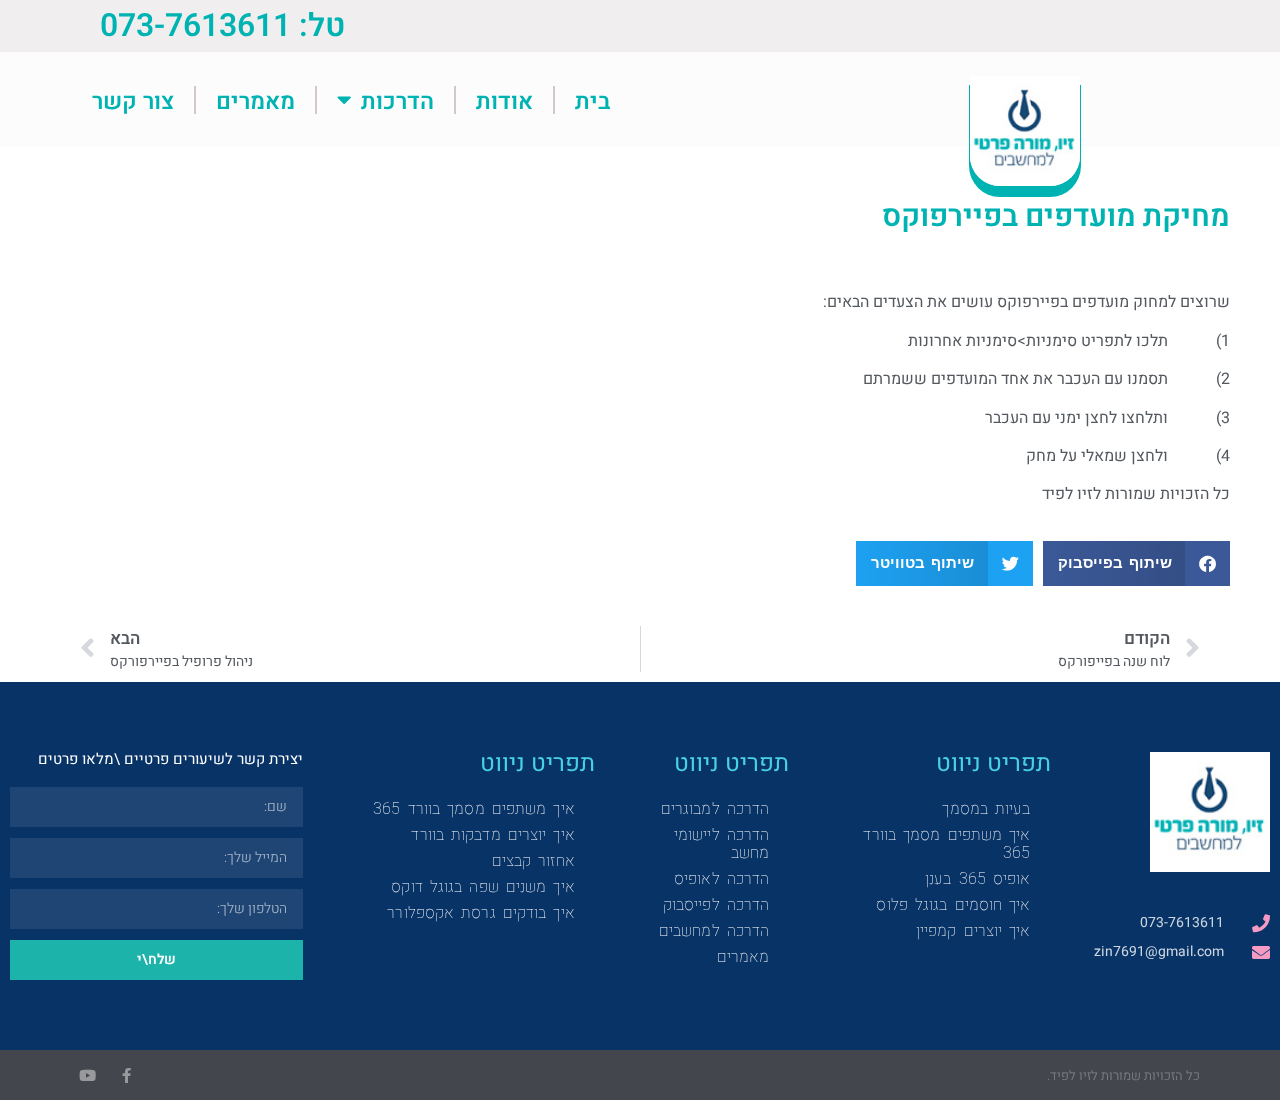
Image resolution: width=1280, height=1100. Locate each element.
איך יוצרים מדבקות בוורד (492, 834)
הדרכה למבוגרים (715, 808)
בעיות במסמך (986, 808)
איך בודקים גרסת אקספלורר (480, 912)
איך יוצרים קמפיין (973, 930)
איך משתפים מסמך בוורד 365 (946, 843)
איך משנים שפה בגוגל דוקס (482, 886)
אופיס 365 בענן (977, 878)
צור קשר (133, 100)
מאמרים (255, 100)
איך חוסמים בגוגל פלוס (953, 904)
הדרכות (397, 100)
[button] (1137, 563)
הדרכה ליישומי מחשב (721, 843)
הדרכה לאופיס (721, 878)
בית (592, 100)
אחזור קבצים (533, 860)
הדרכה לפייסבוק (716, 904)
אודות (504, 100)
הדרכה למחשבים (714, 930)
